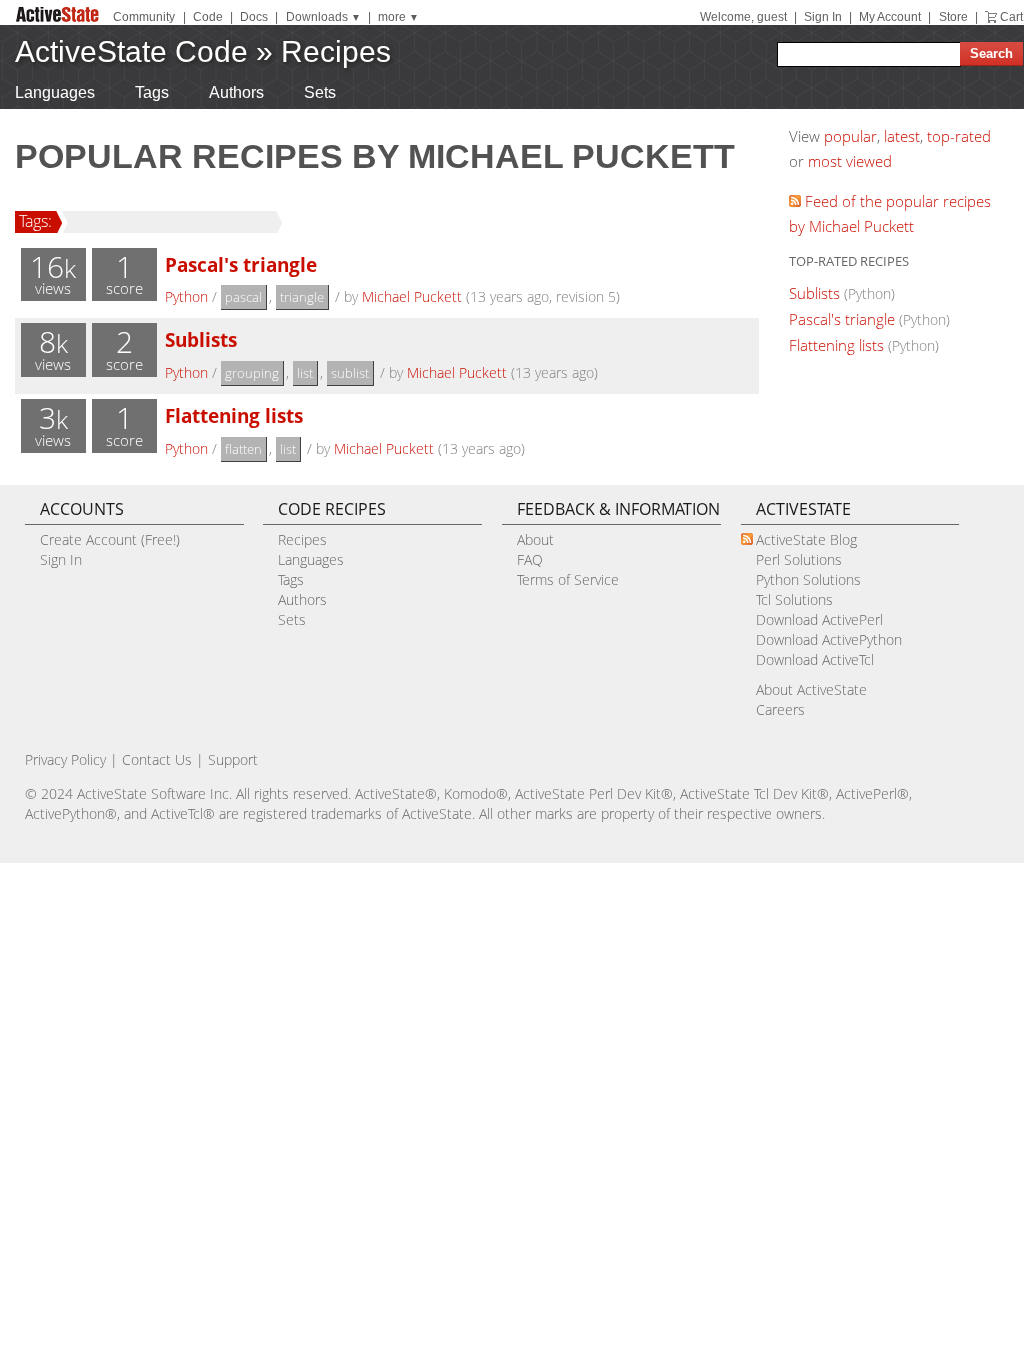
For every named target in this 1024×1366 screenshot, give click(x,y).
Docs (254, 17)
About (535, 539)
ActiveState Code (131, 51)
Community (144, 17)
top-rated (959, 136)
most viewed (850, 161)
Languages (55, 92)
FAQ (530, 559)
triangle (302, 297)
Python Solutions (808, 579)
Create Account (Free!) (110, 539)
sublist (350, 373)
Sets (320, 92)
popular (850, 136)
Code (208, 17)
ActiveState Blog (806, 539)
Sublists (201, 339)
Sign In (823, 17)
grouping (252, 373)
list (305, 373)
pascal (243, 297)
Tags (152, 92)
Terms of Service (568, 579)
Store (953, 17)
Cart (1011, 17)
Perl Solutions (799, 559)
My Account (890, 17)
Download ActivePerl (819, 619)
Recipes (336, 51)
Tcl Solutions (794, 599)
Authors (236, 92)
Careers (780, 709)
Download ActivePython (829, 639)
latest (902, 136)
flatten (243, 449)
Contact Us (157, 759)
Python (186, 296)
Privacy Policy (65, 759)
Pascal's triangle (241, 264)
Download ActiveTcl (815, 659)
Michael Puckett (412, 296)
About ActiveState (811, 689)
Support (233, 759)
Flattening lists (234, 415)
